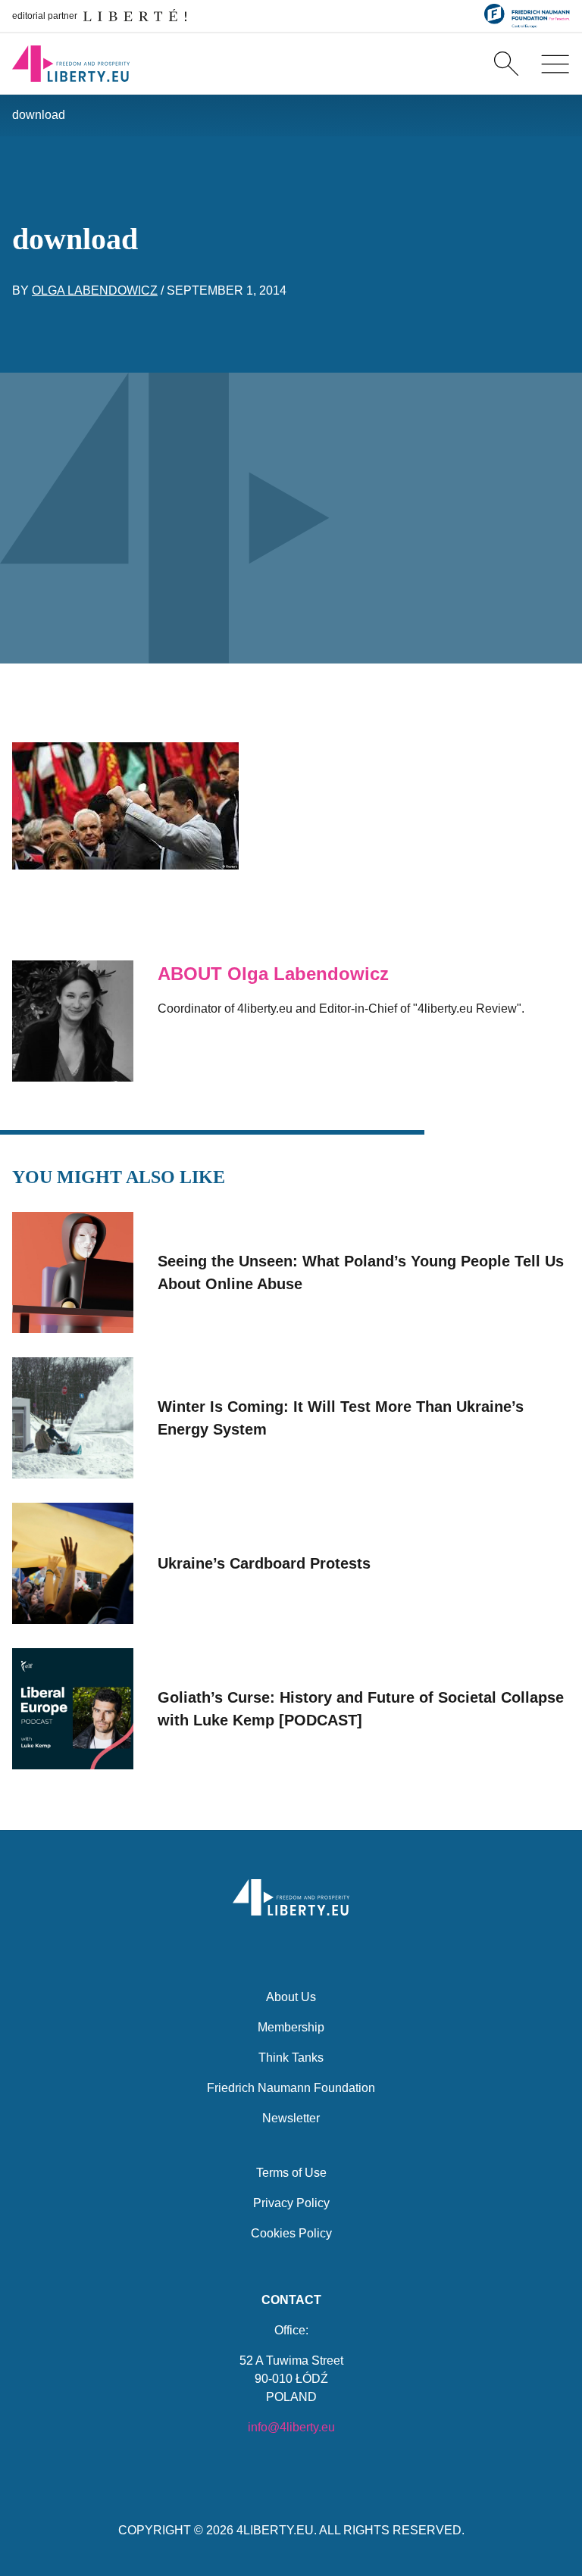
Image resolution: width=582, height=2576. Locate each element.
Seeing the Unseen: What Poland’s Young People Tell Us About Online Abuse (361, 1272)
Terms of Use (291, 2173)
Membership (291, 2027)
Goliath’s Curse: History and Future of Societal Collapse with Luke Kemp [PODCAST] (361, 1709)
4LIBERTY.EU (275, 2530)
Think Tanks (291, 2058)
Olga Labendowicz (95, 290)
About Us (291, 1997)
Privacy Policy (291, 2203)
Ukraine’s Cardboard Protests (264, 1563)
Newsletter (291, 2118)
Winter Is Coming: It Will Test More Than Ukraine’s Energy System (341, 1418)
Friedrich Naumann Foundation (291, 2088)
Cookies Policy (291, 2233)
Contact (291, 2300)
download (39, 115)
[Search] (506, 64)
